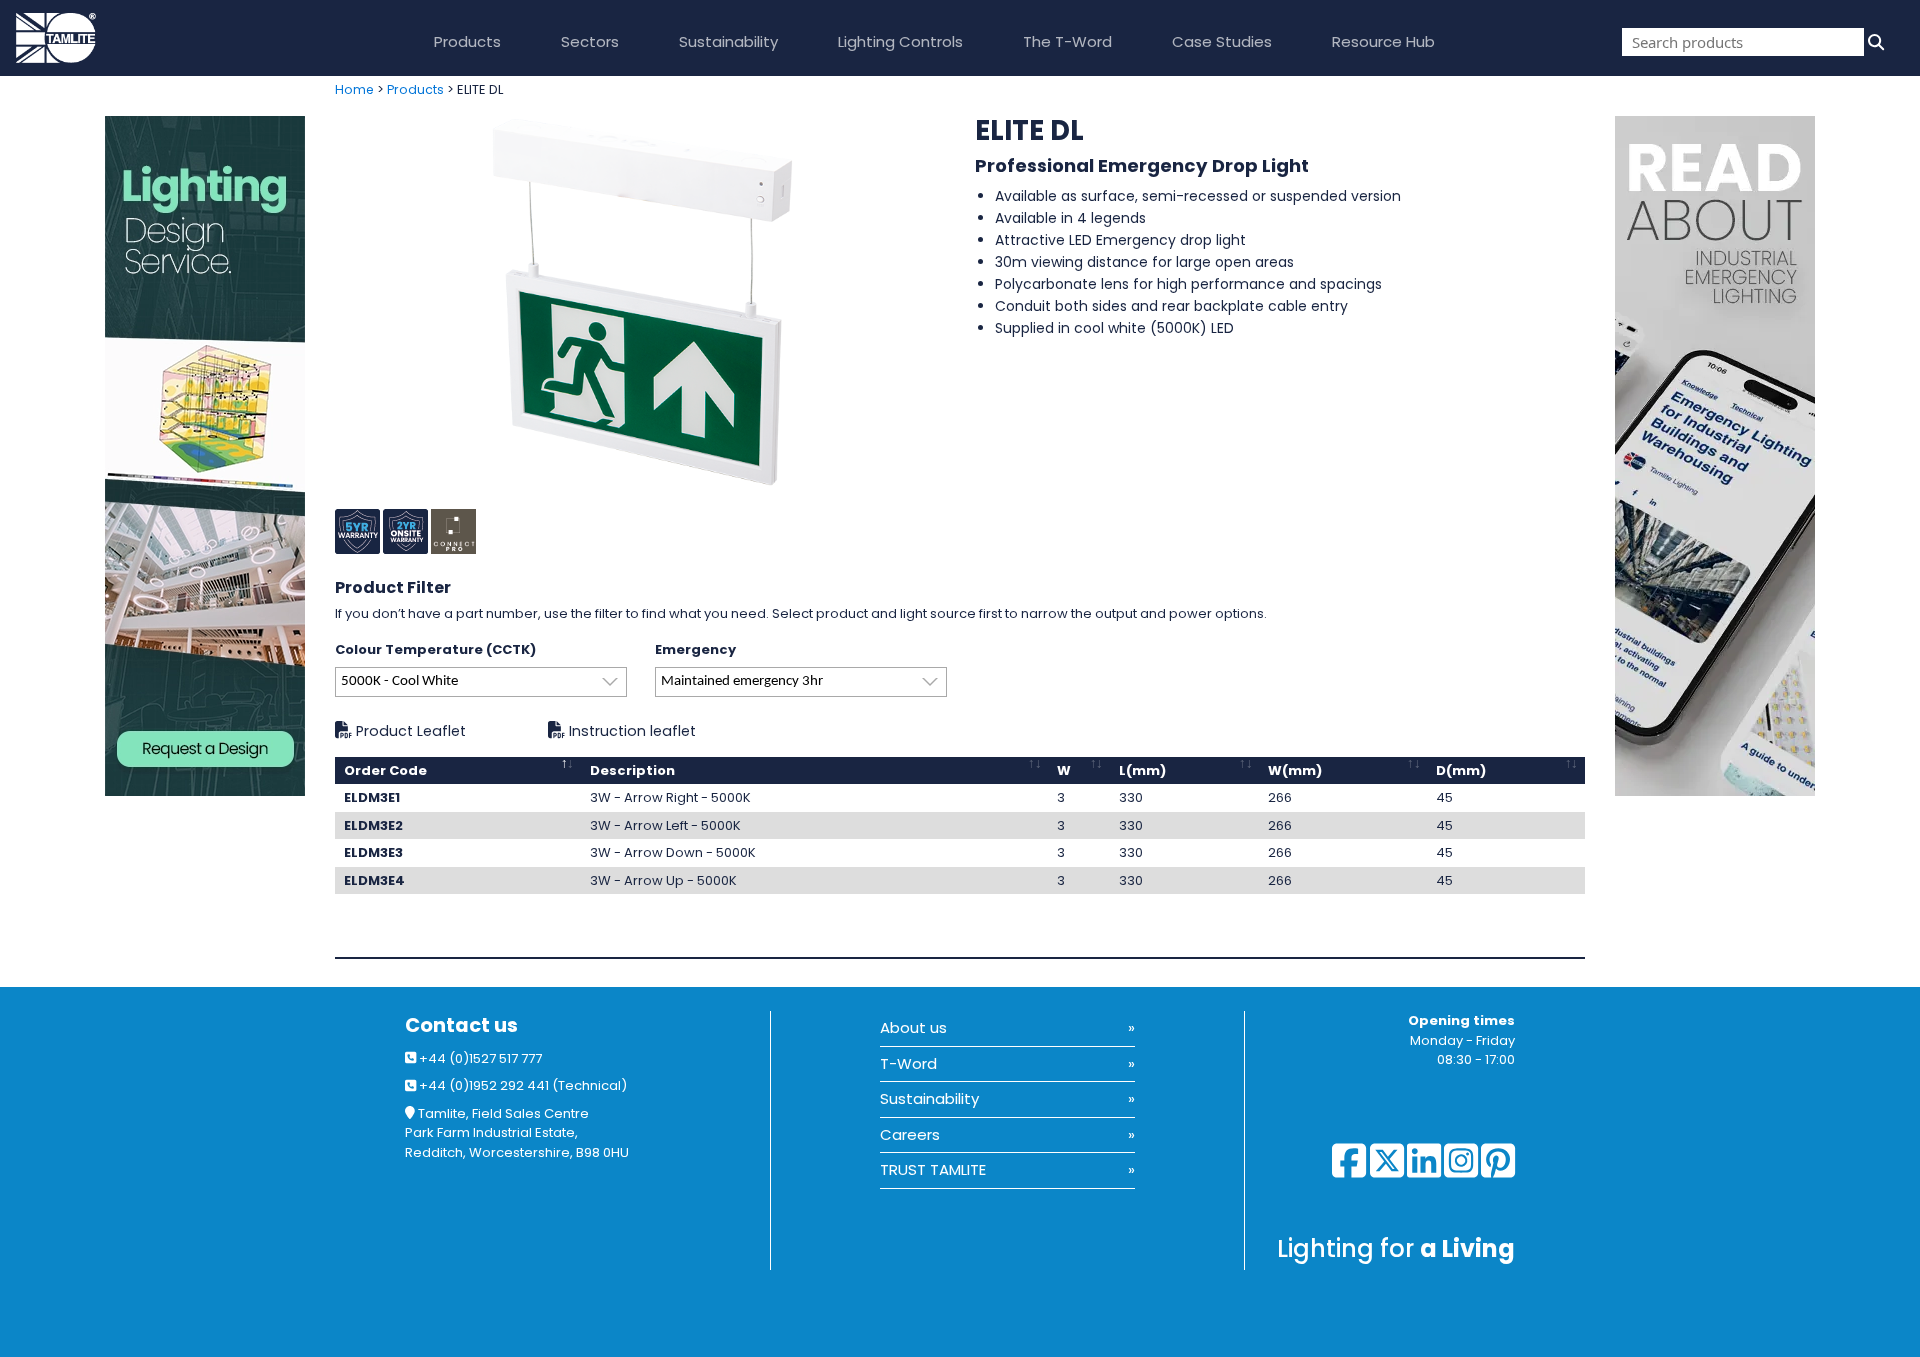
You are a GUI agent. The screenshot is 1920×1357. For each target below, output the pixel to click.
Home (354, 89)
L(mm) (1142, 770)
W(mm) (1295, 770)
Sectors (590, 41)
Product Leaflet (409, 731)
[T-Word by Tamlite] (1767, 456)
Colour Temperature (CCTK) (435, 649)
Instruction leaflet (630, 731)
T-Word (908, 1063)
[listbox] (481, 682)
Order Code (385, 770)
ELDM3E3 (373, 852)
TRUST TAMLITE (933, 1169)
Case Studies (1222, 41)
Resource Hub (1383, 41)
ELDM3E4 (374, 880)
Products (467, 41)
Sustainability (728, 41)
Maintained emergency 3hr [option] (742, 681)
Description (632, 770)
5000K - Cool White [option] (399, 681)
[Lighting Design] (160, 456)
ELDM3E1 (372, 797)
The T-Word (1067, 41)
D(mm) (1461, 770)
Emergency (695, 649)
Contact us (461, 1025)
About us (913, 1027)
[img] (1874, 42)
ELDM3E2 (373, 825)
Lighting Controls (900, 41)
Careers (910, 1134)
